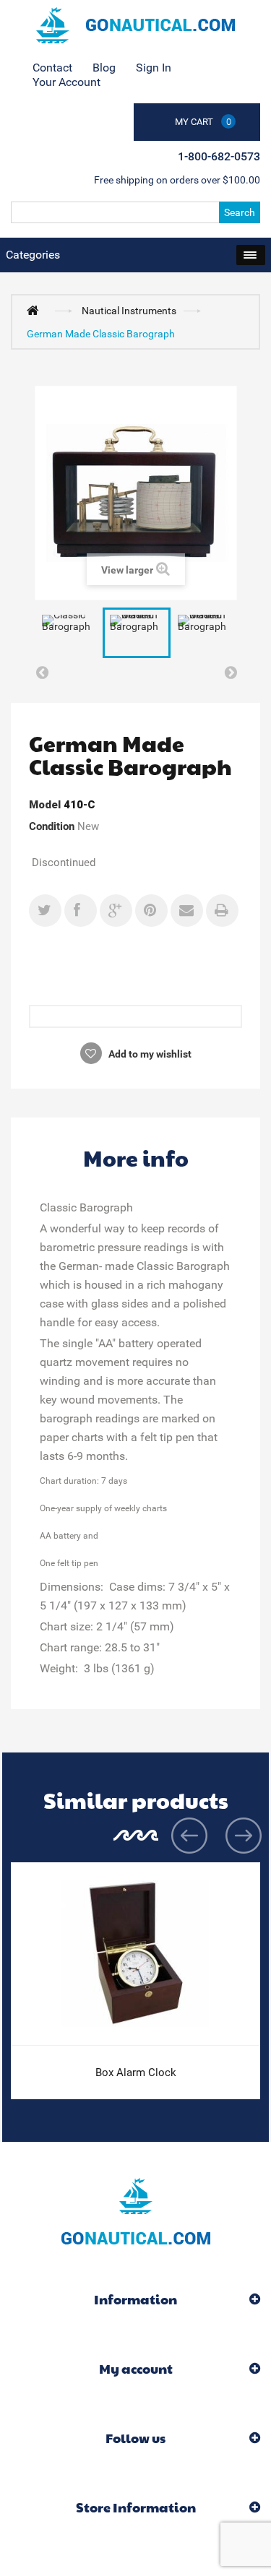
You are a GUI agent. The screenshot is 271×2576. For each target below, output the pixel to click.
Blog (104, 68)
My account (136, 2368)
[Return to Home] (36, 310)
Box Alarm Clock (136, 2073)
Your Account (66, 82)
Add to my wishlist (149, 1054)
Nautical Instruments (129, 311)
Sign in (154, 68)
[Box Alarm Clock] (135, 1954)
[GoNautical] (135, 25)
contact (52, 68)
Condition (52, 826)
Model (45, 805)
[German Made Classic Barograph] (137, 633)
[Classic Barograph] (69, 633)
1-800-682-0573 (219, 156)
